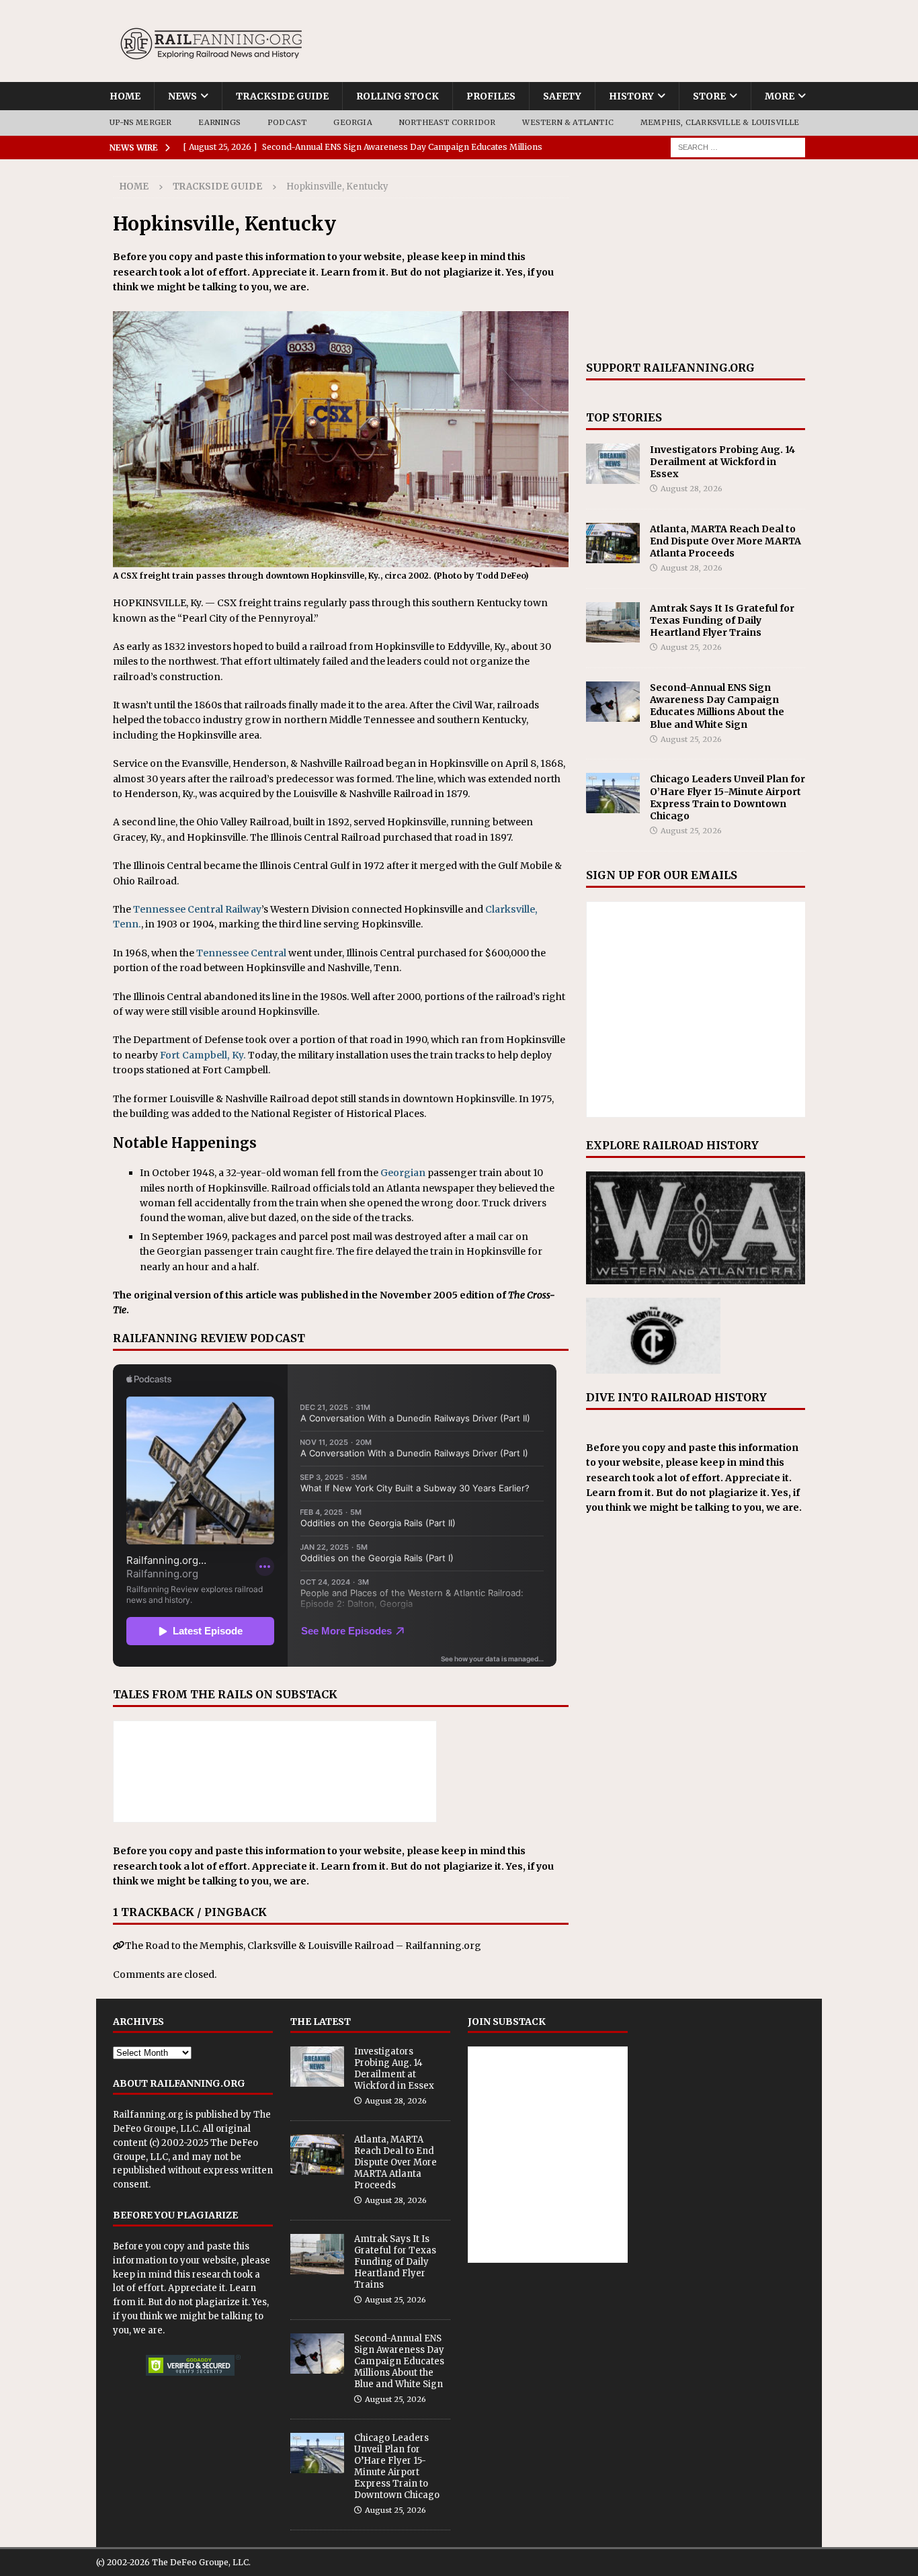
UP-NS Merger (140, 122)
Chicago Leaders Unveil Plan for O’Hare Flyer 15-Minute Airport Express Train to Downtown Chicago (727, 797)
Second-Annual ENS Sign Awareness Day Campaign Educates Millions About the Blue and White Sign (717, 706)
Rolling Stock (398, 96)
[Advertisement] (696, 260)
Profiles (491, 96)
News (182, 96)
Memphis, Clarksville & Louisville (720, 122)
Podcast (287, 122)
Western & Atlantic (568, 122)
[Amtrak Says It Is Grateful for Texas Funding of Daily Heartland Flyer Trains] (613, 622)
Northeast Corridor (448, 122)
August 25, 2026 (691, 647)
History (631, 96)
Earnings (219, 122)
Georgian (403, 1173)
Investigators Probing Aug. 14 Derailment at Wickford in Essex (722, 462)
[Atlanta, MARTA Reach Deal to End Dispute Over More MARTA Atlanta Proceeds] (613, 543)
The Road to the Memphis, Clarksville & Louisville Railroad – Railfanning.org (303, 1946)
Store (709, 96)
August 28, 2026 (692, 489)
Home (125, 96)
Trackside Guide (282, 96)
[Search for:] (738, 147)
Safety (562, 96)
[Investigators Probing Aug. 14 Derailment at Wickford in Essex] (613, 464)
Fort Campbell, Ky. (203, 1055)
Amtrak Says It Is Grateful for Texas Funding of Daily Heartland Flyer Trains (722, 620)
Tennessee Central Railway (197, 909)
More (780, 96)
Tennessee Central (241, 953)
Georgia (352, 122)
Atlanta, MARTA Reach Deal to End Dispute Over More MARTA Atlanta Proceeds (725, 541)
